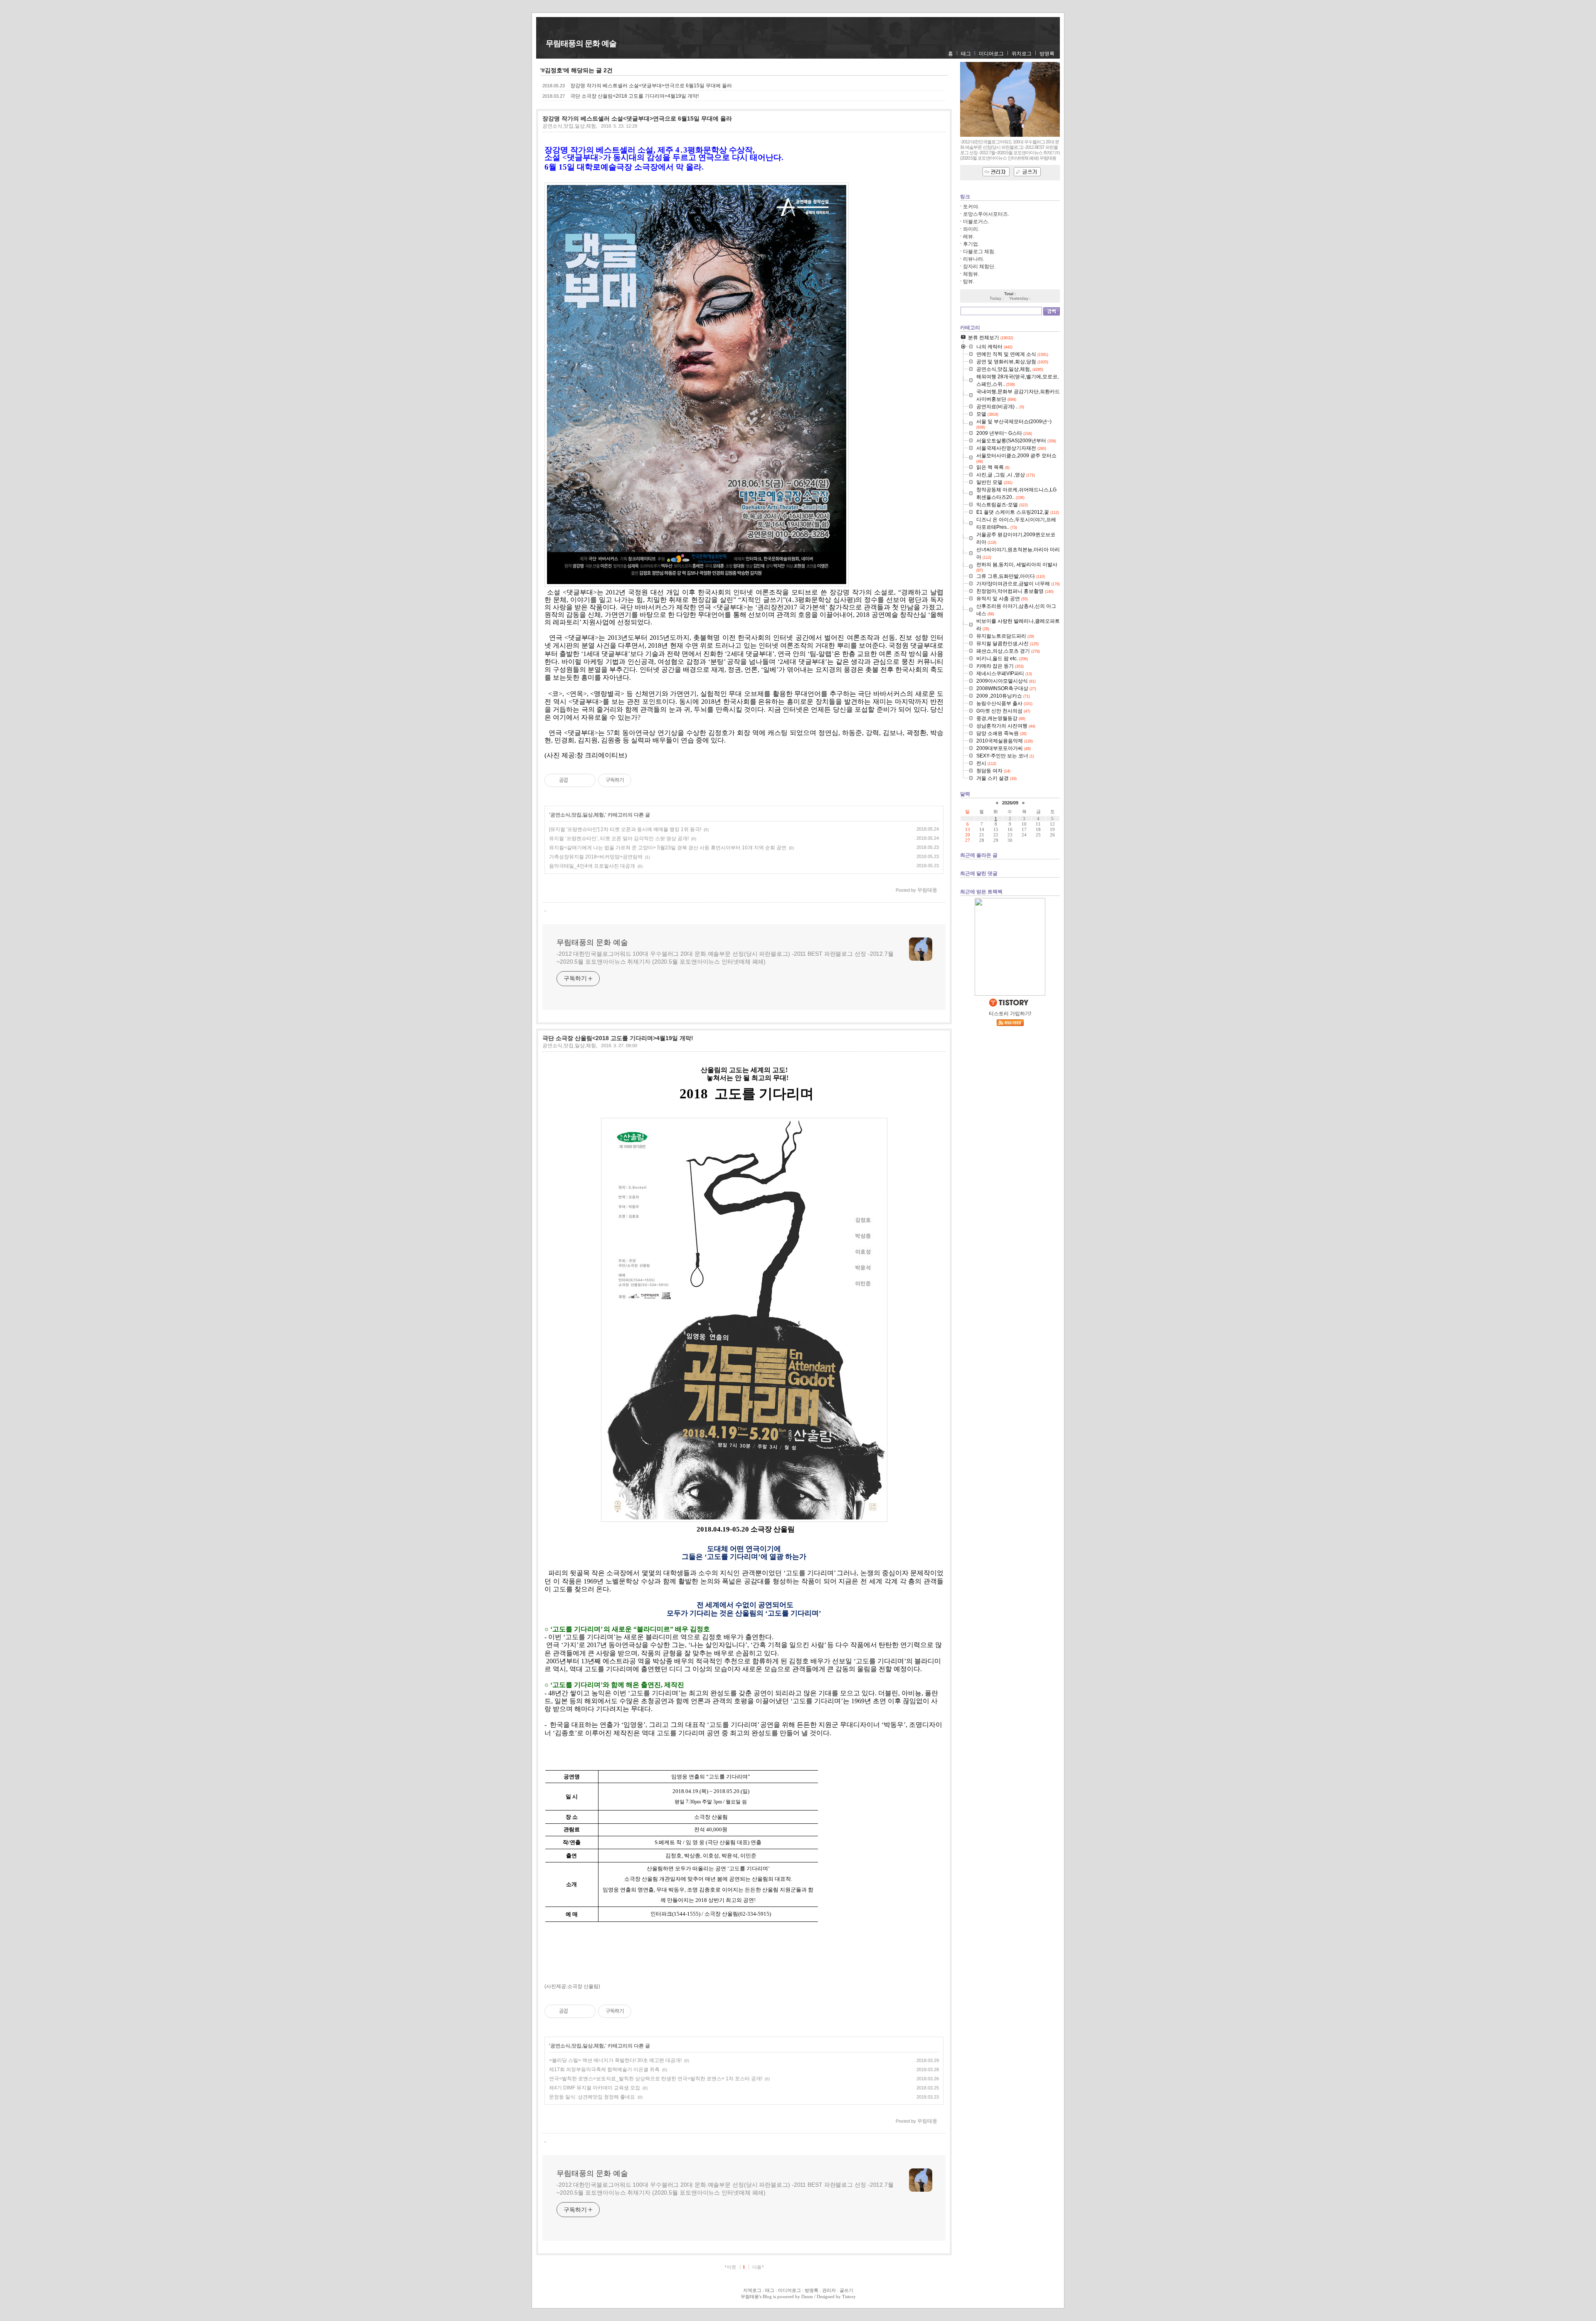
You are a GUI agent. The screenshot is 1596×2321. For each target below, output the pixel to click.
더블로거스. (976, 222)
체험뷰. (971, 274)
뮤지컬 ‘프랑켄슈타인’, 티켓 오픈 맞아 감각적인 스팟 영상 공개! (619, 839)
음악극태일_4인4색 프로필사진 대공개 (592, 866)
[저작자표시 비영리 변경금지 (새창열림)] (643, 780)
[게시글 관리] (586, 780)
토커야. (971, 207)
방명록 (1047, 54)
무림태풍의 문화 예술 (581, 43)
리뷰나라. (974, 259)
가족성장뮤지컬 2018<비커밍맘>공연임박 (596, 857)
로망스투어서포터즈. (986, 214)
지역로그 (752, 2290)
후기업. (971, 244)
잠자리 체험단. (979, 266)
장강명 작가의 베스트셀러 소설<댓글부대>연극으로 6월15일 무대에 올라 (651, 86)
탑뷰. (969, 281)
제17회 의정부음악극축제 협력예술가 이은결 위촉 (604, 2069)
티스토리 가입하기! (1010, 1014)
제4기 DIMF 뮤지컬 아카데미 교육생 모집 (595, 2088)
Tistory (849, 2296)
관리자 (829, 2290)
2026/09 (1010, 803)
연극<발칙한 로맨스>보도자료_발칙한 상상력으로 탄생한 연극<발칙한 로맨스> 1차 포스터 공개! (656, 2079)
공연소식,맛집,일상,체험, (570, 126)
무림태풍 (750, 2296)
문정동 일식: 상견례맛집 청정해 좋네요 (592, 2097)
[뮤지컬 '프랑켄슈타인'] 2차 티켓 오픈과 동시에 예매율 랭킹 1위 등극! (625, 829)
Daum (807, 2296)
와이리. (971, 229)
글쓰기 (846, 2290)
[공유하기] (576, 780)
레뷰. (969, 237)
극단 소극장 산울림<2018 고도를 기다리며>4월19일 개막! (634, 96)
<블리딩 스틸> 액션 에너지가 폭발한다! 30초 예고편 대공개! (615, 2060)
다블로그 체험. (979, 252)
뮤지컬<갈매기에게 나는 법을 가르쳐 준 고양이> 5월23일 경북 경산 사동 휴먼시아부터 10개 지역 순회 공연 (668, 848)
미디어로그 (991, 54)
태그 (966, 54)
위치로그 (1022, 54)
